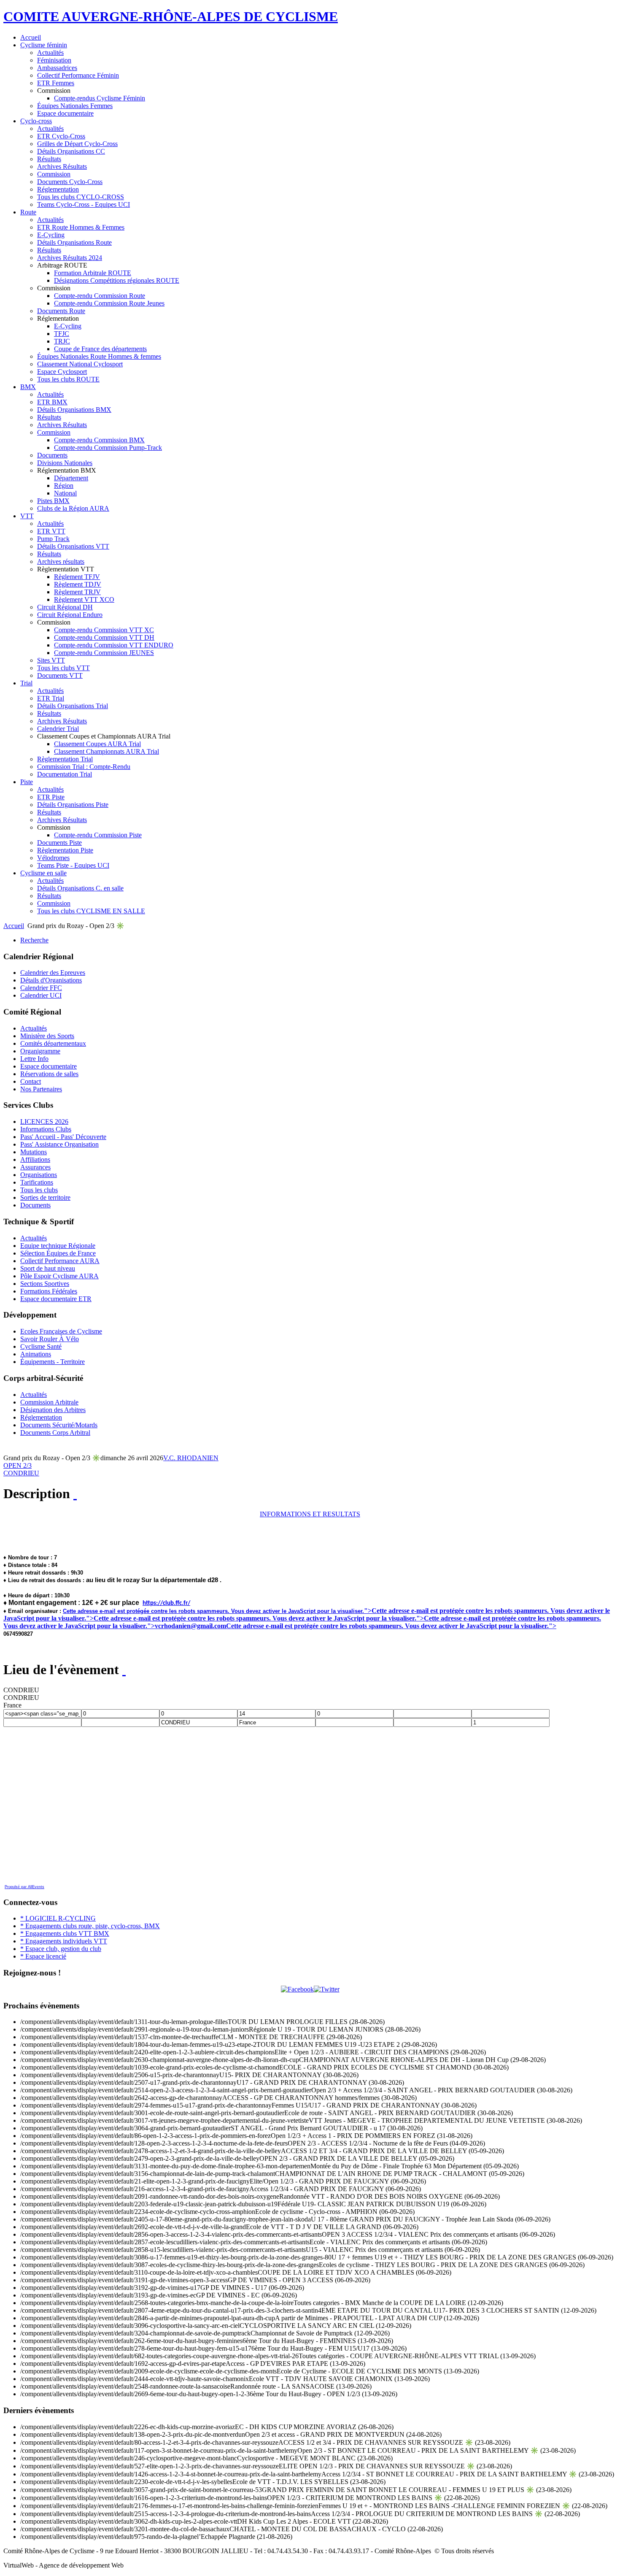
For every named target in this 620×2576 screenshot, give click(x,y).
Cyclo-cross (36, 121)
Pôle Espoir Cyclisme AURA (59, 1276)
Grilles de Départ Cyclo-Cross (77, 144)
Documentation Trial (65, 774)
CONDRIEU (21, 1473)
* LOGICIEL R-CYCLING (58, 1918)
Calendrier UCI (41, 995)
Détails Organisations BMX (74, 410)
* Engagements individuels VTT (64, 1941)
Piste (27, 782)
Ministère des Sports (47, 1036)
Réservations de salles (49, 1074)
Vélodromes (53, 858)
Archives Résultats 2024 (70, 258)
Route (28, 212)
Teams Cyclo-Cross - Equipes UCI (84, 204)
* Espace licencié (43, 1956)
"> (368, 1611)
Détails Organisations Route (74, 242)
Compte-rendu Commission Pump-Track (108, 448)
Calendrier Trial (58, 729)
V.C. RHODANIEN (191, 1458)
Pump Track (53, 539)
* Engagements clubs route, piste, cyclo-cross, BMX (90, 1926)
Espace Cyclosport (62, 372)
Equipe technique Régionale (58, 1246)
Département (71, 478)
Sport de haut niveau (48, 1268)
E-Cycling (51, 235)
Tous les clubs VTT (63, 668)
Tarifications (37, 1182)
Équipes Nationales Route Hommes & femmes (99, 356)
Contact (31, 1081)
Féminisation (54, 60)
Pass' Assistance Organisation (59, 1144)
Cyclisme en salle (43, 873)
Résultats (49, 159)
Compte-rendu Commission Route (100, 296)
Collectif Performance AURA (60, 1261)
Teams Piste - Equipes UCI (73, 865)
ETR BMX (52, 402)
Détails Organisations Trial (73, 706)
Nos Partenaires (41, 1089)
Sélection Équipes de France (58, 1253)
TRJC (62, 341)
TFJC (62, 334)
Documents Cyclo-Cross (70, 182)
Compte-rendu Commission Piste (98, 835)
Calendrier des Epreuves (53, 973)
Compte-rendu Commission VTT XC (104, 630)
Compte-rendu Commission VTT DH (104, 637)
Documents (52, 455)
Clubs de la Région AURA (73, 508)
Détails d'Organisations (51, 980)
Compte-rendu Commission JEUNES (104, 653)
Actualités (50, 53)
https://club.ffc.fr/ (166, 1603)
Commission (54, 174)
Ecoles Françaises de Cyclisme (61, 1331)
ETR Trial (51, 698)
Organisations (39, 1175)
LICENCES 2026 (44, 1122)
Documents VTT (60, 675)
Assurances (35, 1167)
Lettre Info (34, 1059)
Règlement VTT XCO (84, 599)
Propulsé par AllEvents (24, 1887)
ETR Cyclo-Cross (61, 136)
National (65, 493)
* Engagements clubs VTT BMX (65, 1933)
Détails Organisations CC (71, 151)
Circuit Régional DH (65, 607)
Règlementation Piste (65, 850)
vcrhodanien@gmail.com (190, 1626)
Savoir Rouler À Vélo (50, 1339)
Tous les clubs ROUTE (68, 379)
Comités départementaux (53, 1043)
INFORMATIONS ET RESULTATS (310, 1514)
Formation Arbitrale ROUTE (93, 273)
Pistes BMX (53, 501)
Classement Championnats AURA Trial (106, 751)
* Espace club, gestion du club (61, 1949)
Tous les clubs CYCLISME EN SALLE (91, 911)
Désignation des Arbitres (53, 1410)
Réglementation (58, 189)
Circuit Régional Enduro (70, 615)
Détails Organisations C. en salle (80, 888)
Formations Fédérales (49, 1291)
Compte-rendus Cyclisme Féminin (100, 98)
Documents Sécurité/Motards (59, 1425)
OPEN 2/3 (18, 1465)
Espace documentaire (65, 113)
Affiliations (35, 1159)
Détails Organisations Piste (73, 805)
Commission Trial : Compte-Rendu (84, 767)
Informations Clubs (46, 1129)
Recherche (34, 940)
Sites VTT (51, 660)
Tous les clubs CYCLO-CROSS (81, 197)
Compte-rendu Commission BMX (99, 440)
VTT (27, 516)
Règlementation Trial (65, 759)
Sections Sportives (45, 1284)
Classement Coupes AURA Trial (97, 744)
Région (64, 486)
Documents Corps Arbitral (55, 1433)
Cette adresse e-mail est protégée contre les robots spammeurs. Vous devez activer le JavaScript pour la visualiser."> (259, 1618)
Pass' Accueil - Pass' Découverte (63, 1137)
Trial (26, 683)
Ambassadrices (57, 68)
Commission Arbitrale (49, 1402)
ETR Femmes (56, 83)
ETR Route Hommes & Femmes (81, 227)
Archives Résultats (62, 166)
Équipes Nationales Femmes (75, 106)
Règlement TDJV (78, 584)
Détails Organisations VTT (73, 546)
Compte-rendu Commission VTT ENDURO (114, 645)
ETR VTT (51, 531)
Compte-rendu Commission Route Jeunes (109, 303)
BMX (28, 387)
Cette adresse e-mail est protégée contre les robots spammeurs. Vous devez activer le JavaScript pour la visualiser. (213, 1611)
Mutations (34, 1152)
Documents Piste (59, 843)
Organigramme (40, 1051)
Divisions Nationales (65, 463)
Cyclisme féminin (44, 45)
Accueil (31, 37)
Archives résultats (61, 561)
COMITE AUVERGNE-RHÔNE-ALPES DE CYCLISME (171, 16)
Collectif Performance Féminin (78, 75)
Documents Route (61, 311)
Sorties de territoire (45, 1197)
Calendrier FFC (41, 988)
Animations (36, 1354)
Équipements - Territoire (53, 1362)
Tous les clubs (39, 1190)
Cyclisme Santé (41, 1346)
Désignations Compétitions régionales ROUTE (117, 280)
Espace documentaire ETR (56, 1299)
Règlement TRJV (77, 592)
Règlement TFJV (77, 577)
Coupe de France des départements (100, 349)
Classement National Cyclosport (80, 364)
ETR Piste (51, 797)
